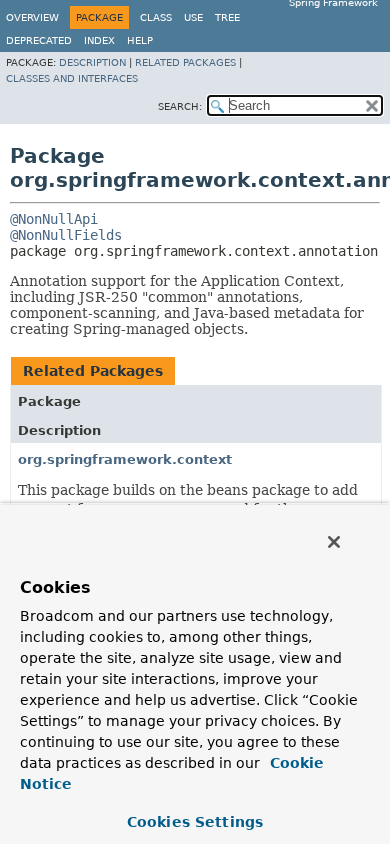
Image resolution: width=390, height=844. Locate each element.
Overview (32, 17)
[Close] (334, 542)
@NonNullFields (66, 235)
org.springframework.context (125, 459)
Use (193, 17)
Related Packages (185, 62)
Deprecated (39, 40)
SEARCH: (180, 106)
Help (140, 40)
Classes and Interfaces (72, 78)
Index (99, 40)
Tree (227, 17)
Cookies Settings (195, 822)
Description (92, 62)
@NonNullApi (54, 219)
